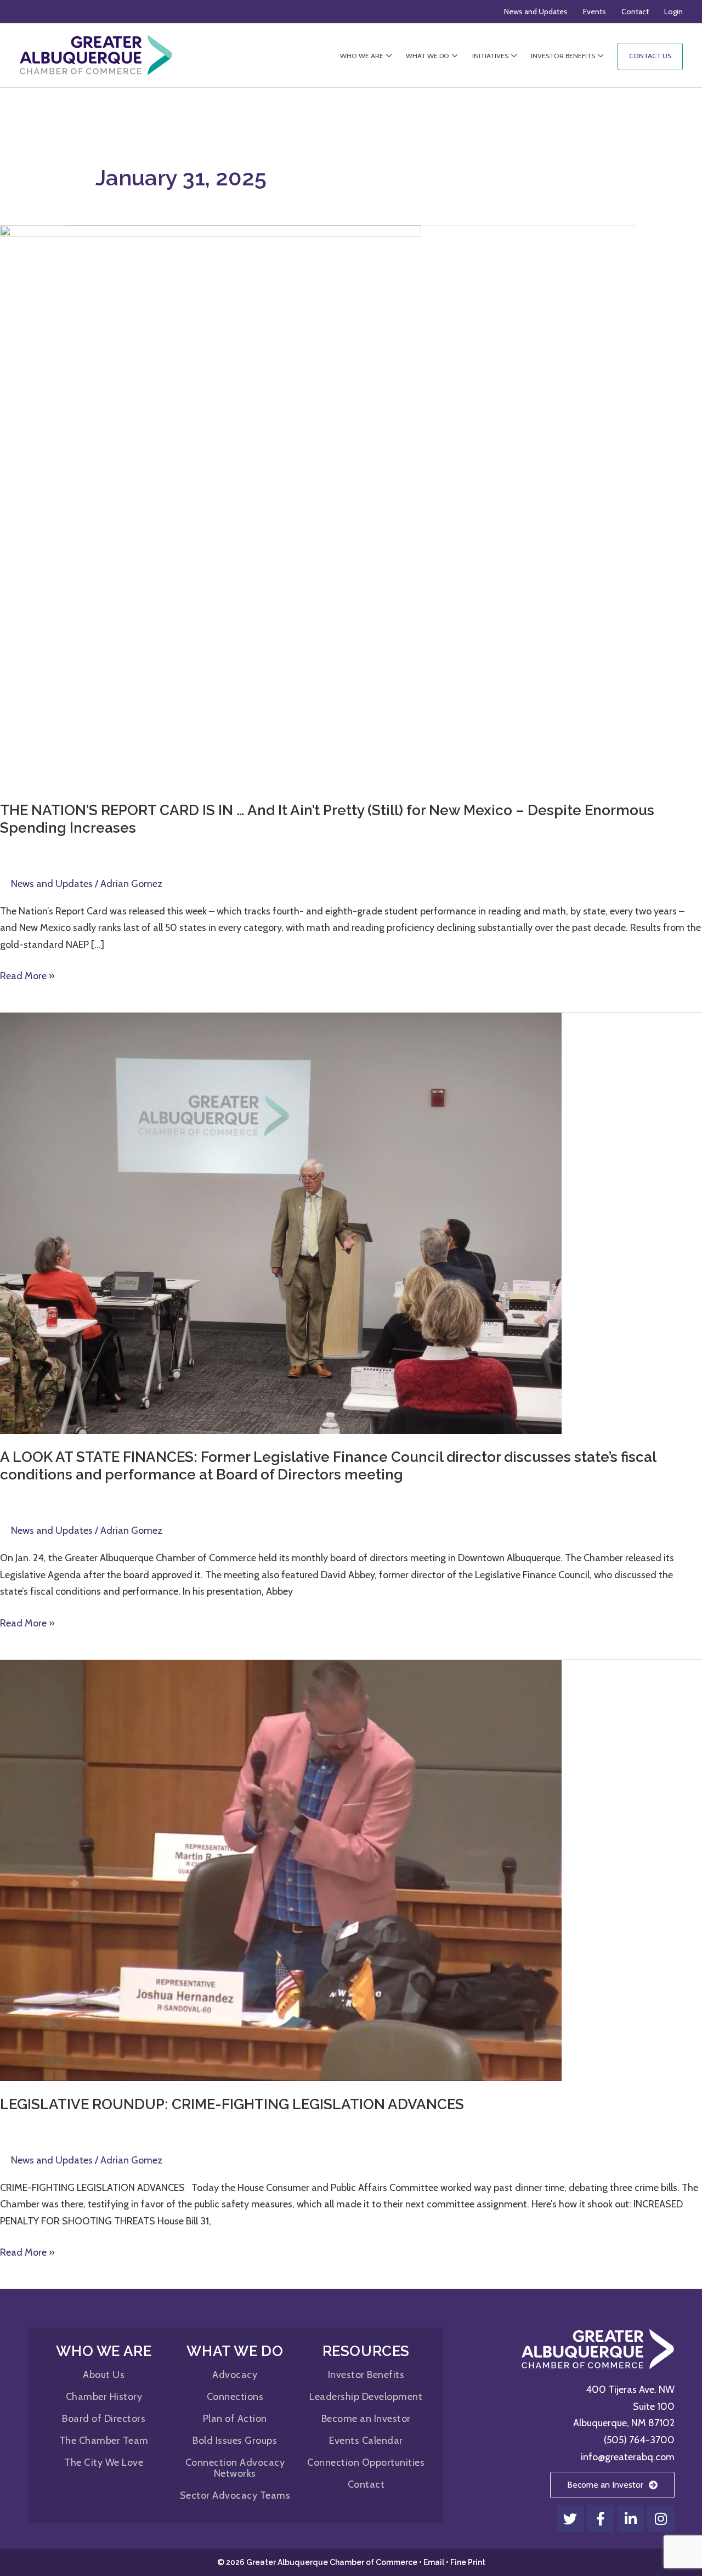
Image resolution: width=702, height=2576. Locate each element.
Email (434, 2562)
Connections (235, 2397)
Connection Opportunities (366, 2462)
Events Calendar (366, 2441)
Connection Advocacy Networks (235, 2468)
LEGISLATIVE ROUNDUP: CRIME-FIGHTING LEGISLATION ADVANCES (232, 2104)
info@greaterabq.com (628, 2457)
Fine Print (468, 2562)
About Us (104, 2375)
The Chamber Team (104, 2441)
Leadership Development (366, 2397)
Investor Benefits (366, 2375)
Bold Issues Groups (235, 2441)
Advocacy (235, 2375)
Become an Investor (366, 2419)
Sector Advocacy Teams (235, 2495)
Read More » (27, 975)
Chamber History (104, 2397)
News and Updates (52, 884)
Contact (366, 2484)
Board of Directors (104, 2419)
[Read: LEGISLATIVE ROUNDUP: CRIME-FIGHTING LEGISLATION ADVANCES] (281, 1869)
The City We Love (104, 2462)
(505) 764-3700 (639, 2440)
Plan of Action (235, 2419)
